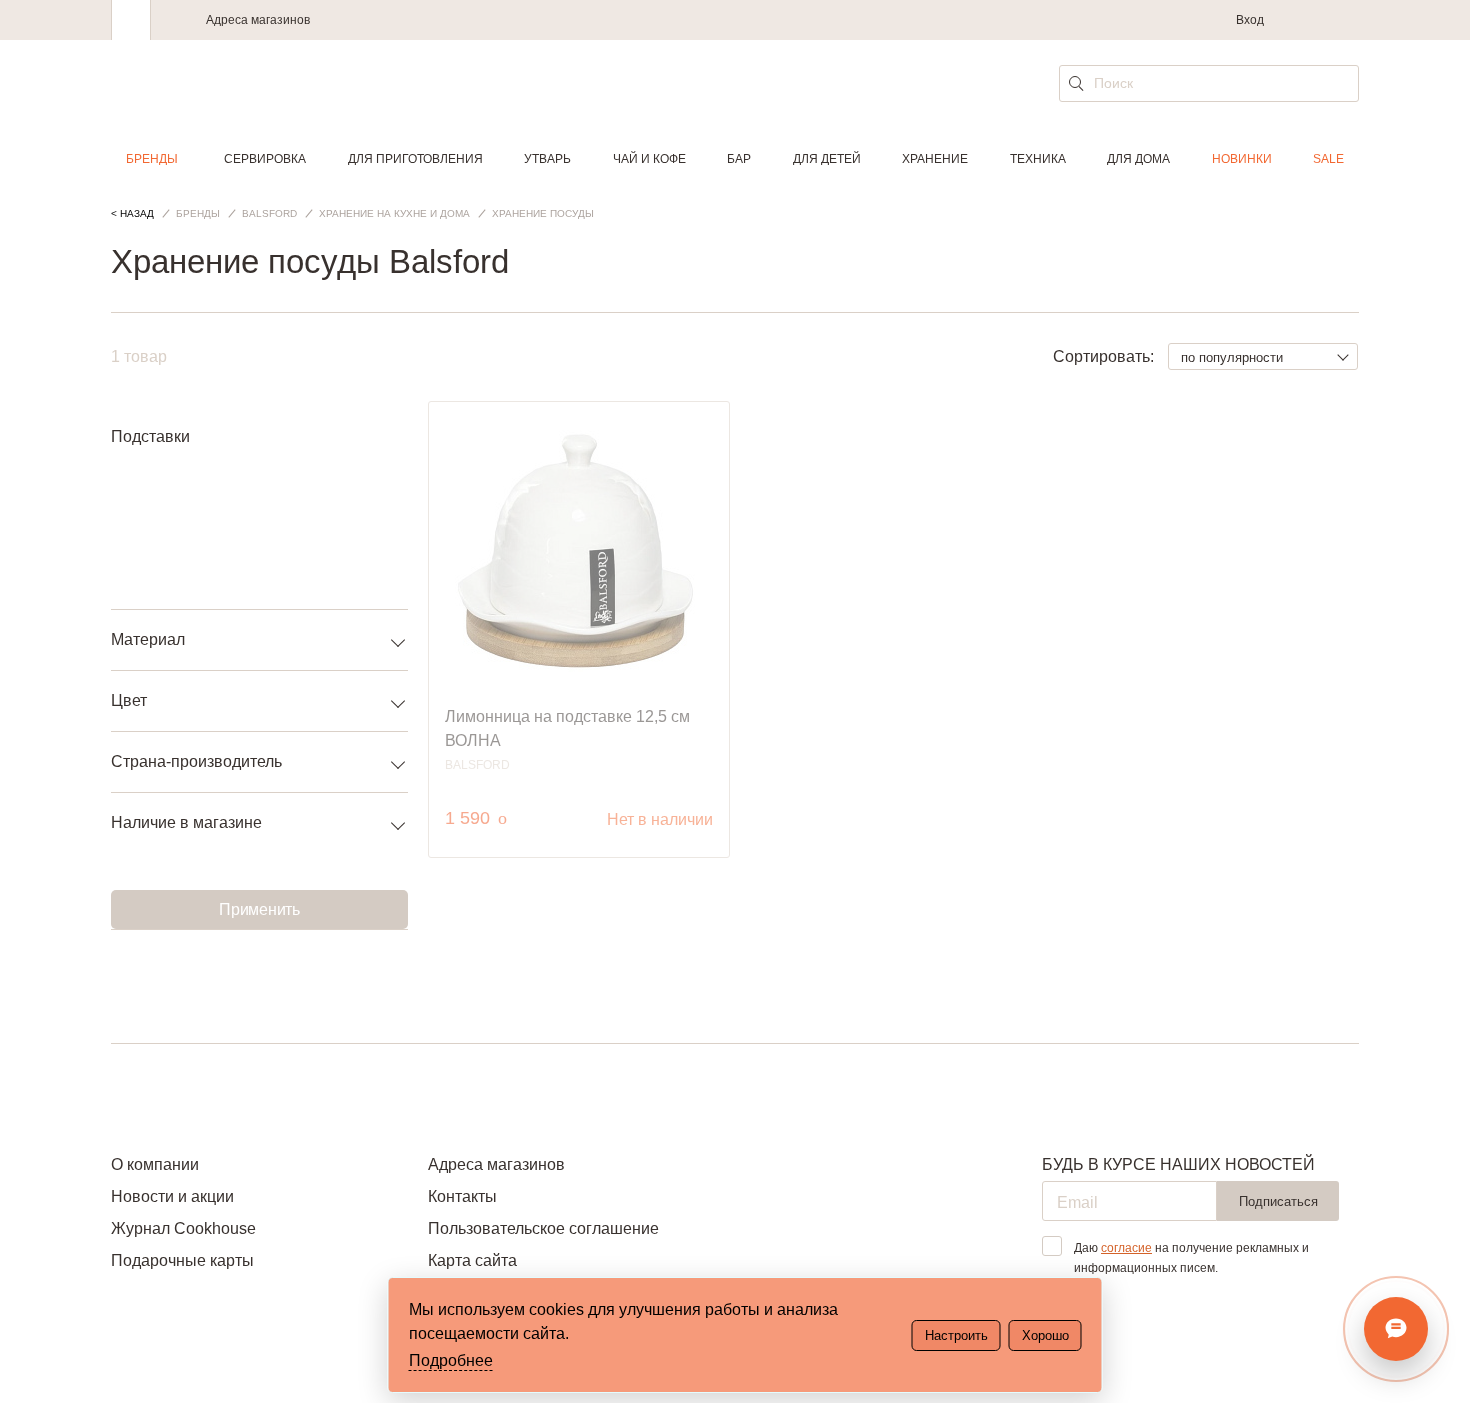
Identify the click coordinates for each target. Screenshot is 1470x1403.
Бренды (152, 159)
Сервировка (265, 159)
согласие (1126, 1248)
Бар (739, 159)
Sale (1328, 159)
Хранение (935, 159)
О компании (155, 1164)
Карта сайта (472, 1260)
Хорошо (1045, 1335)
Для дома (1138, 159)
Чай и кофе (649, 159)
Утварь (547, 159)
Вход (1250, 20)
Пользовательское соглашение (543, 1228)
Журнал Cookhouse (183, 1228)
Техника (1038, 159)
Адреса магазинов (258, 20)
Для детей (827, 159)
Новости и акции (172, 1196)
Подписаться (1278, 1201)
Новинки (1242, 159)
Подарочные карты (182, 1260)
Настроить (956, 1335)
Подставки (150, 436)
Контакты (462, 1196)
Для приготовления (415, 159)
